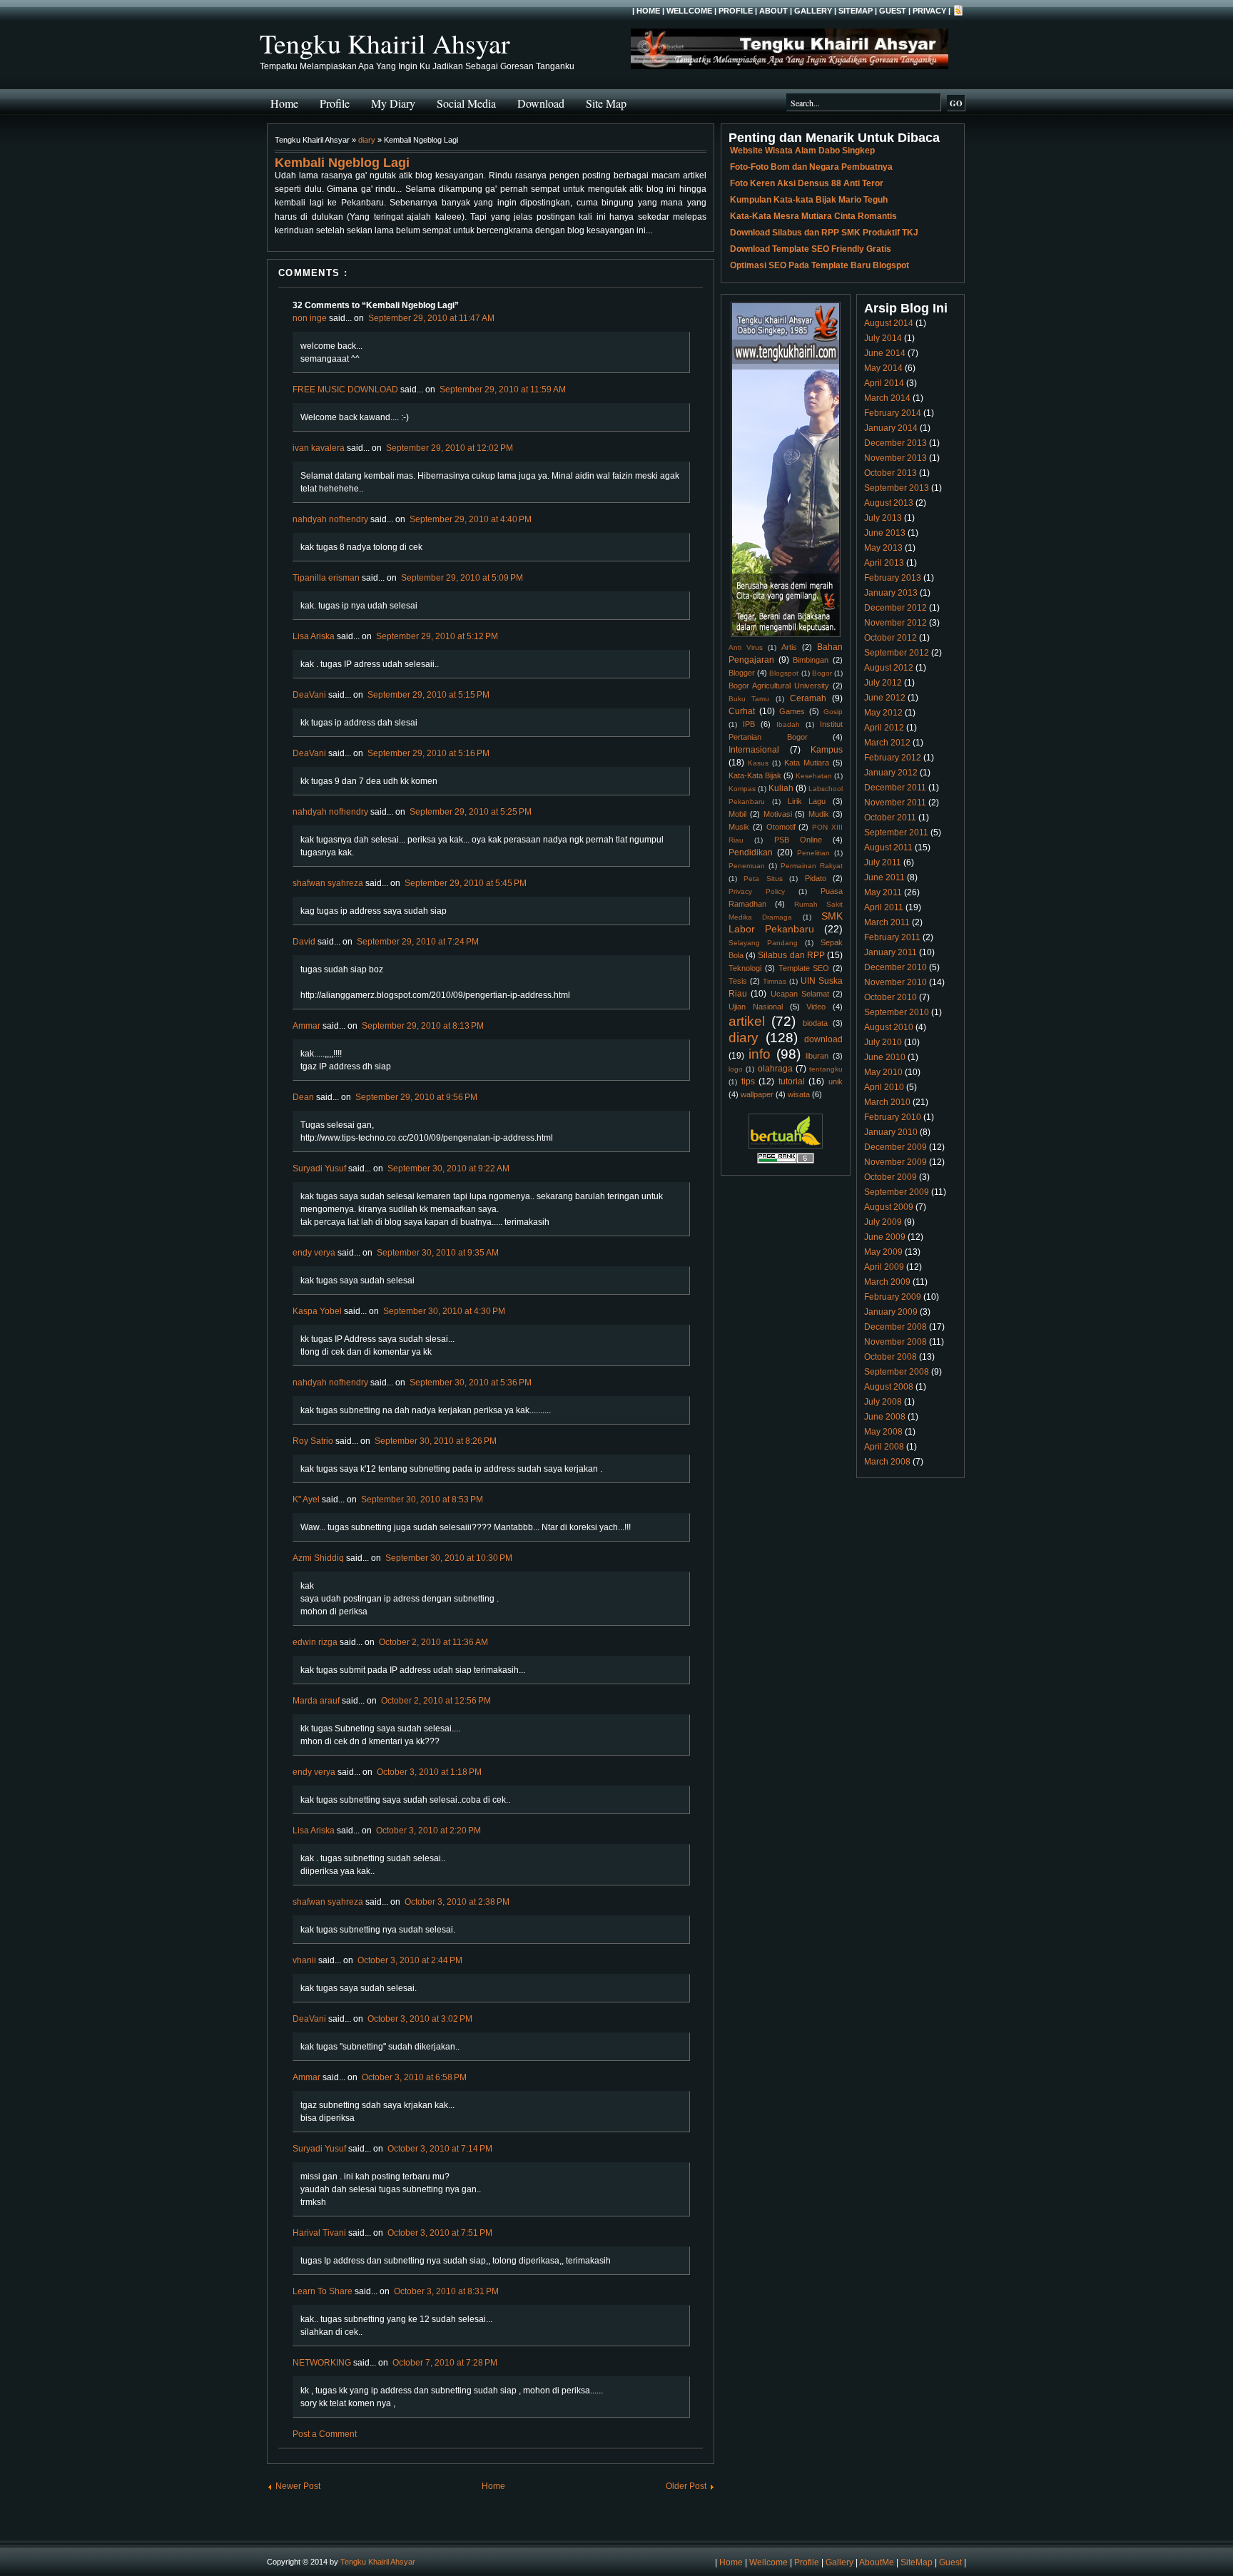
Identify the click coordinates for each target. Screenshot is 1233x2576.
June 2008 (885, 1417)
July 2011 (883, 862)
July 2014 (883, 338)
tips (748, 1081)
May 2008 (883, 1432)
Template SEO (804, 968)
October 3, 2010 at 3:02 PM (420, 2019)
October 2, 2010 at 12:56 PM (436, 1701)
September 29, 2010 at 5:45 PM (466, 883)
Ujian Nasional (756, 1007)
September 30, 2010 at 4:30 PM (444, 1311)
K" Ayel (306, 1500)
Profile (736, 11)
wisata (799, 1094)
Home (648, 11)
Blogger (742, 673)
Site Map (606, 103)
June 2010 (885, 1057)
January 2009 (891, 1312)
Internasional (754, 750)
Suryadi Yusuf (319, 1169)
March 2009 (887, 1282)
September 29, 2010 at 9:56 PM (416, 1097)
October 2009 (890, 1177)
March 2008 (887, 1462)
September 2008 (897, 1372)
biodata (815, 1023)
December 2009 (895, 1147)
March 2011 (887, 922)
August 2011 (888, 847)
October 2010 (890, 997)
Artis (789, 647)
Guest (893, 11)
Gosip (833, 712)
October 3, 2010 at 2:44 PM (410, 1960)
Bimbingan (811, 660)
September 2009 (897, 1192)
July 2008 (883, 1402)
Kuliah (781, 788)
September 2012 (897, 653)
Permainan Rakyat (812, 866)
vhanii (304, 1960)
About (773, 11)
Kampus (827, 750)
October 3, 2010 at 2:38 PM (457, 1902)
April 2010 (884, 1087)
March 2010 (887, 1102)
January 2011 (890, 952)
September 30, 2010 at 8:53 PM (422, 1500)
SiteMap (856, 11)
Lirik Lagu (807, 801)
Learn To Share (323, 2291)
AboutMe (877, 2562)
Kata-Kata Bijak (755, 775)
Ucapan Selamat (800, 994)
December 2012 (895, 608)
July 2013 (883, 518)
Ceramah (808, 698)
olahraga (775, 1069)
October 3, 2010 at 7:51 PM (440, 2233)
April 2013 (884, 563)
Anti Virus (746, 647)
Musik (739, 827)
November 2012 (895, 623)
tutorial (792, 1081)
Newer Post (298, 2486)
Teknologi (745, 968)
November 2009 (895, 1162)
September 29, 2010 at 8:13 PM (423, 1026)
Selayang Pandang (763, 943)
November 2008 (895, 1342)
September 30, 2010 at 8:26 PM (436, 1441)
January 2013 (891, 593)
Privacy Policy (757, 891)
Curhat (742, 711)
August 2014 (889, 323)
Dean (303, 1097)
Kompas (742, 789)
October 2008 (890, 1357)
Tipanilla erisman (326, 578)
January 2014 (891, 428)
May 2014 (883, 368)
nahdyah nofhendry (330, 519)
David (304, 942)
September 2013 (897, 488)
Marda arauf (316, 1701)
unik (836, 1081)
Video (816, 1007)
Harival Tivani (319, 2233)
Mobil (737, 814)
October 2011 (890, 818)
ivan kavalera (319, 448)
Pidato (816, 878)
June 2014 (885, 353)
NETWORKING (322, 2363)
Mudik (819, 814)
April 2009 (884, 1267)
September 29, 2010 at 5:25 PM (471, 812)
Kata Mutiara (807, 763)
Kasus (758, 763)
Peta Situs (763, 879)
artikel (747, 1021)
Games (792, 711)
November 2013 (895, 458)
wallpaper (757, 1094)
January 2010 (891, 1132)
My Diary (393, 103)
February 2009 (893, 1297)
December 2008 (895, 1327)
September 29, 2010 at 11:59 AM (503, 390)
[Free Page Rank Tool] (786, 1161)
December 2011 (895, 788)
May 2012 (883, 713)
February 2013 (893, 578)
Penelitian (813, 853)
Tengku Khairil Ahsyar (385, 43)
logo (736, 1069)
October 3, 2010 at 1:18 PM (429, 1772)
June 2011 (884, 877)
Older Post (686, 2486)
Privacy (929, 11)
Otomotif (781, 827)
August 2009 (889, 1207)
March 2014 (887, 398)
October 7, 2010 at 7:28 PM (445, 2363)
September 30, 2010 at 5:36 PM (471, 1383)
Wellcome (689, 11)
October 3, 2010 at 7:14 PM (440, 2149)
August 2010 (889, 1027)
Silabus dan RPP (791, 955)
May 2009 (883, 1252)
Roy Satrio (313, 1441)
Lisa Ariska (314, 636)
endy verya (314, 1253)
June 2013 (885, 533)
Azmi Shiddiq (318, 1558)
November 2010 (895, 982)
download (823, 1039)
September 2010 (897, 1012)
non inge (310, 318)
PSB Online (798, 840)
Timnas (775, 981)
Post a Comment (325, 2434)
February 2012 (893, 758)
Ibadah (788, 724)
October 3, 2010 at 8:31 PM (446, 2291)
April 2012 (884, 728)
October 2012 (890, 638)
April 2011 (884, 907)
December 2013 (895, 443)
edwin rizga (315, 1642)
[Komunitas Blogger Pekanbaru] (786, 1146)
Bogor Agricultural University (779, 686)
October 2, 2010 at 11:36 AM (433, 1642)
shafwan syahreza (328, 883)
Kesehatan (814, 776)
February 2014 (893, 413)
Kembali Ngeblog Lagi (342, 163)
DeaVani (309, 695)
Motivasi (778, 814)
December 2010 (895, 967)
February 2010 (893, 1117)
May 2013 (883, 548)
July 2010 (883, 1042)
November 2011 (895, 803)
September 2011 (896, 833)
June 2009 (885, 1237)
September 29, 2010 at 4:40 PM (471, 519)
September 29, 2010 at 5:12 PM (437, 636)
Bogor (822, 673)
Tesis (738, 981)
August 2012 (889, 668)
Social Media (466, 103)
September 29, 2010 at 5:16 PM (428, 753)
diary (367, 140)
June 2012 (885, 698)
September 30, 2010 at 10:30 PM (449, 1558)
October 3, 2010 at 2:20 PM (428, 1831)
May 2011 (883, 892)
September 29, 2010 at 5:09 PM (462, 578)
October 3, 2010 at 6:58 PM (414, 2077)
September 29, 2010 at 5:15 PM (428, 695)
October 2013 (890, 473)
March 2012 (887, 743)
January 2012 (891, 773)
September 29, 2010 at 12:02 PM (450, 448)
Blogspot (784, 673)
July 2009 (883, 1222)
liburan (817, 1056)
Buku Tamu (749, 699)
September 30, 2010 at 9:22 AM (448, 1169)
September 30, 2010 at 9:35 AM (438, 1253)
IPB (749, 724)
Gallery (813, 11)
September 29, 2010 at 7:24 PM (418, 942)
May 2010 (883, 1072)
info (760, 1054)
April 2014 (884, 383)
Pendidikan (751, 852)
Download (541, 103)
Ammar (306, 1026)
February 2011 (892, 937)
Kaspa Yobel (317, 1311)
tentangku (826, 1069)
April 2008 (884, 1447)
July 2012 (883, 683)
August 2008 (889, 1387)
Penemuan (747, 866)
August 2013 (889, 503)
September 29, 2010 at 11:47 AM (431, 318)
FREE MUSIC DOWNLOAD (345, 390)
